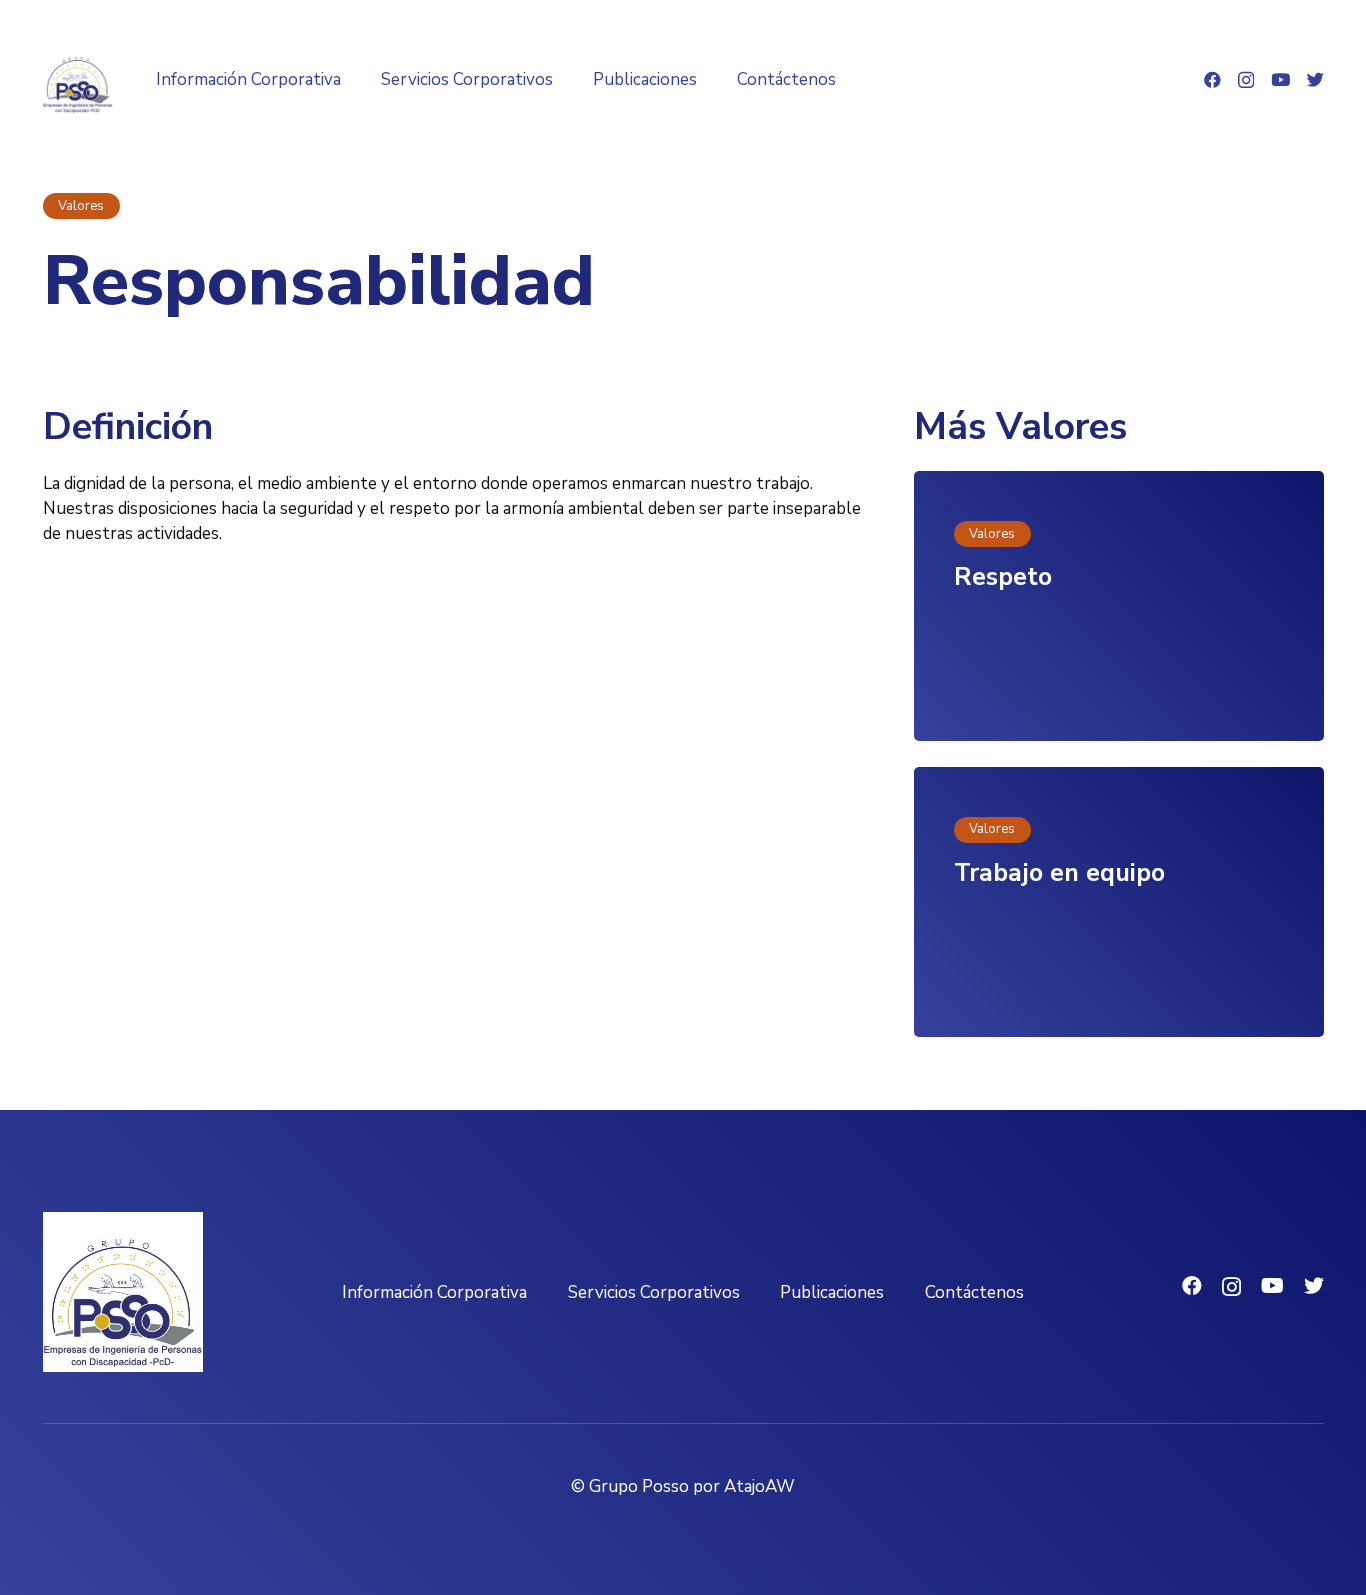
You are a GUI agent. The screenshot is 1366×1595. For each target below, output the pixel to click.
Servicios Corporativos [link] (654, 1292)
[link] (78, 80)
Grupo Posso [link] (639, 1486)
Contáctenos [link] (974, 1292)
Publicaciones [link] (832, 1292)
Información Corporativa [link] (434, 1292)
